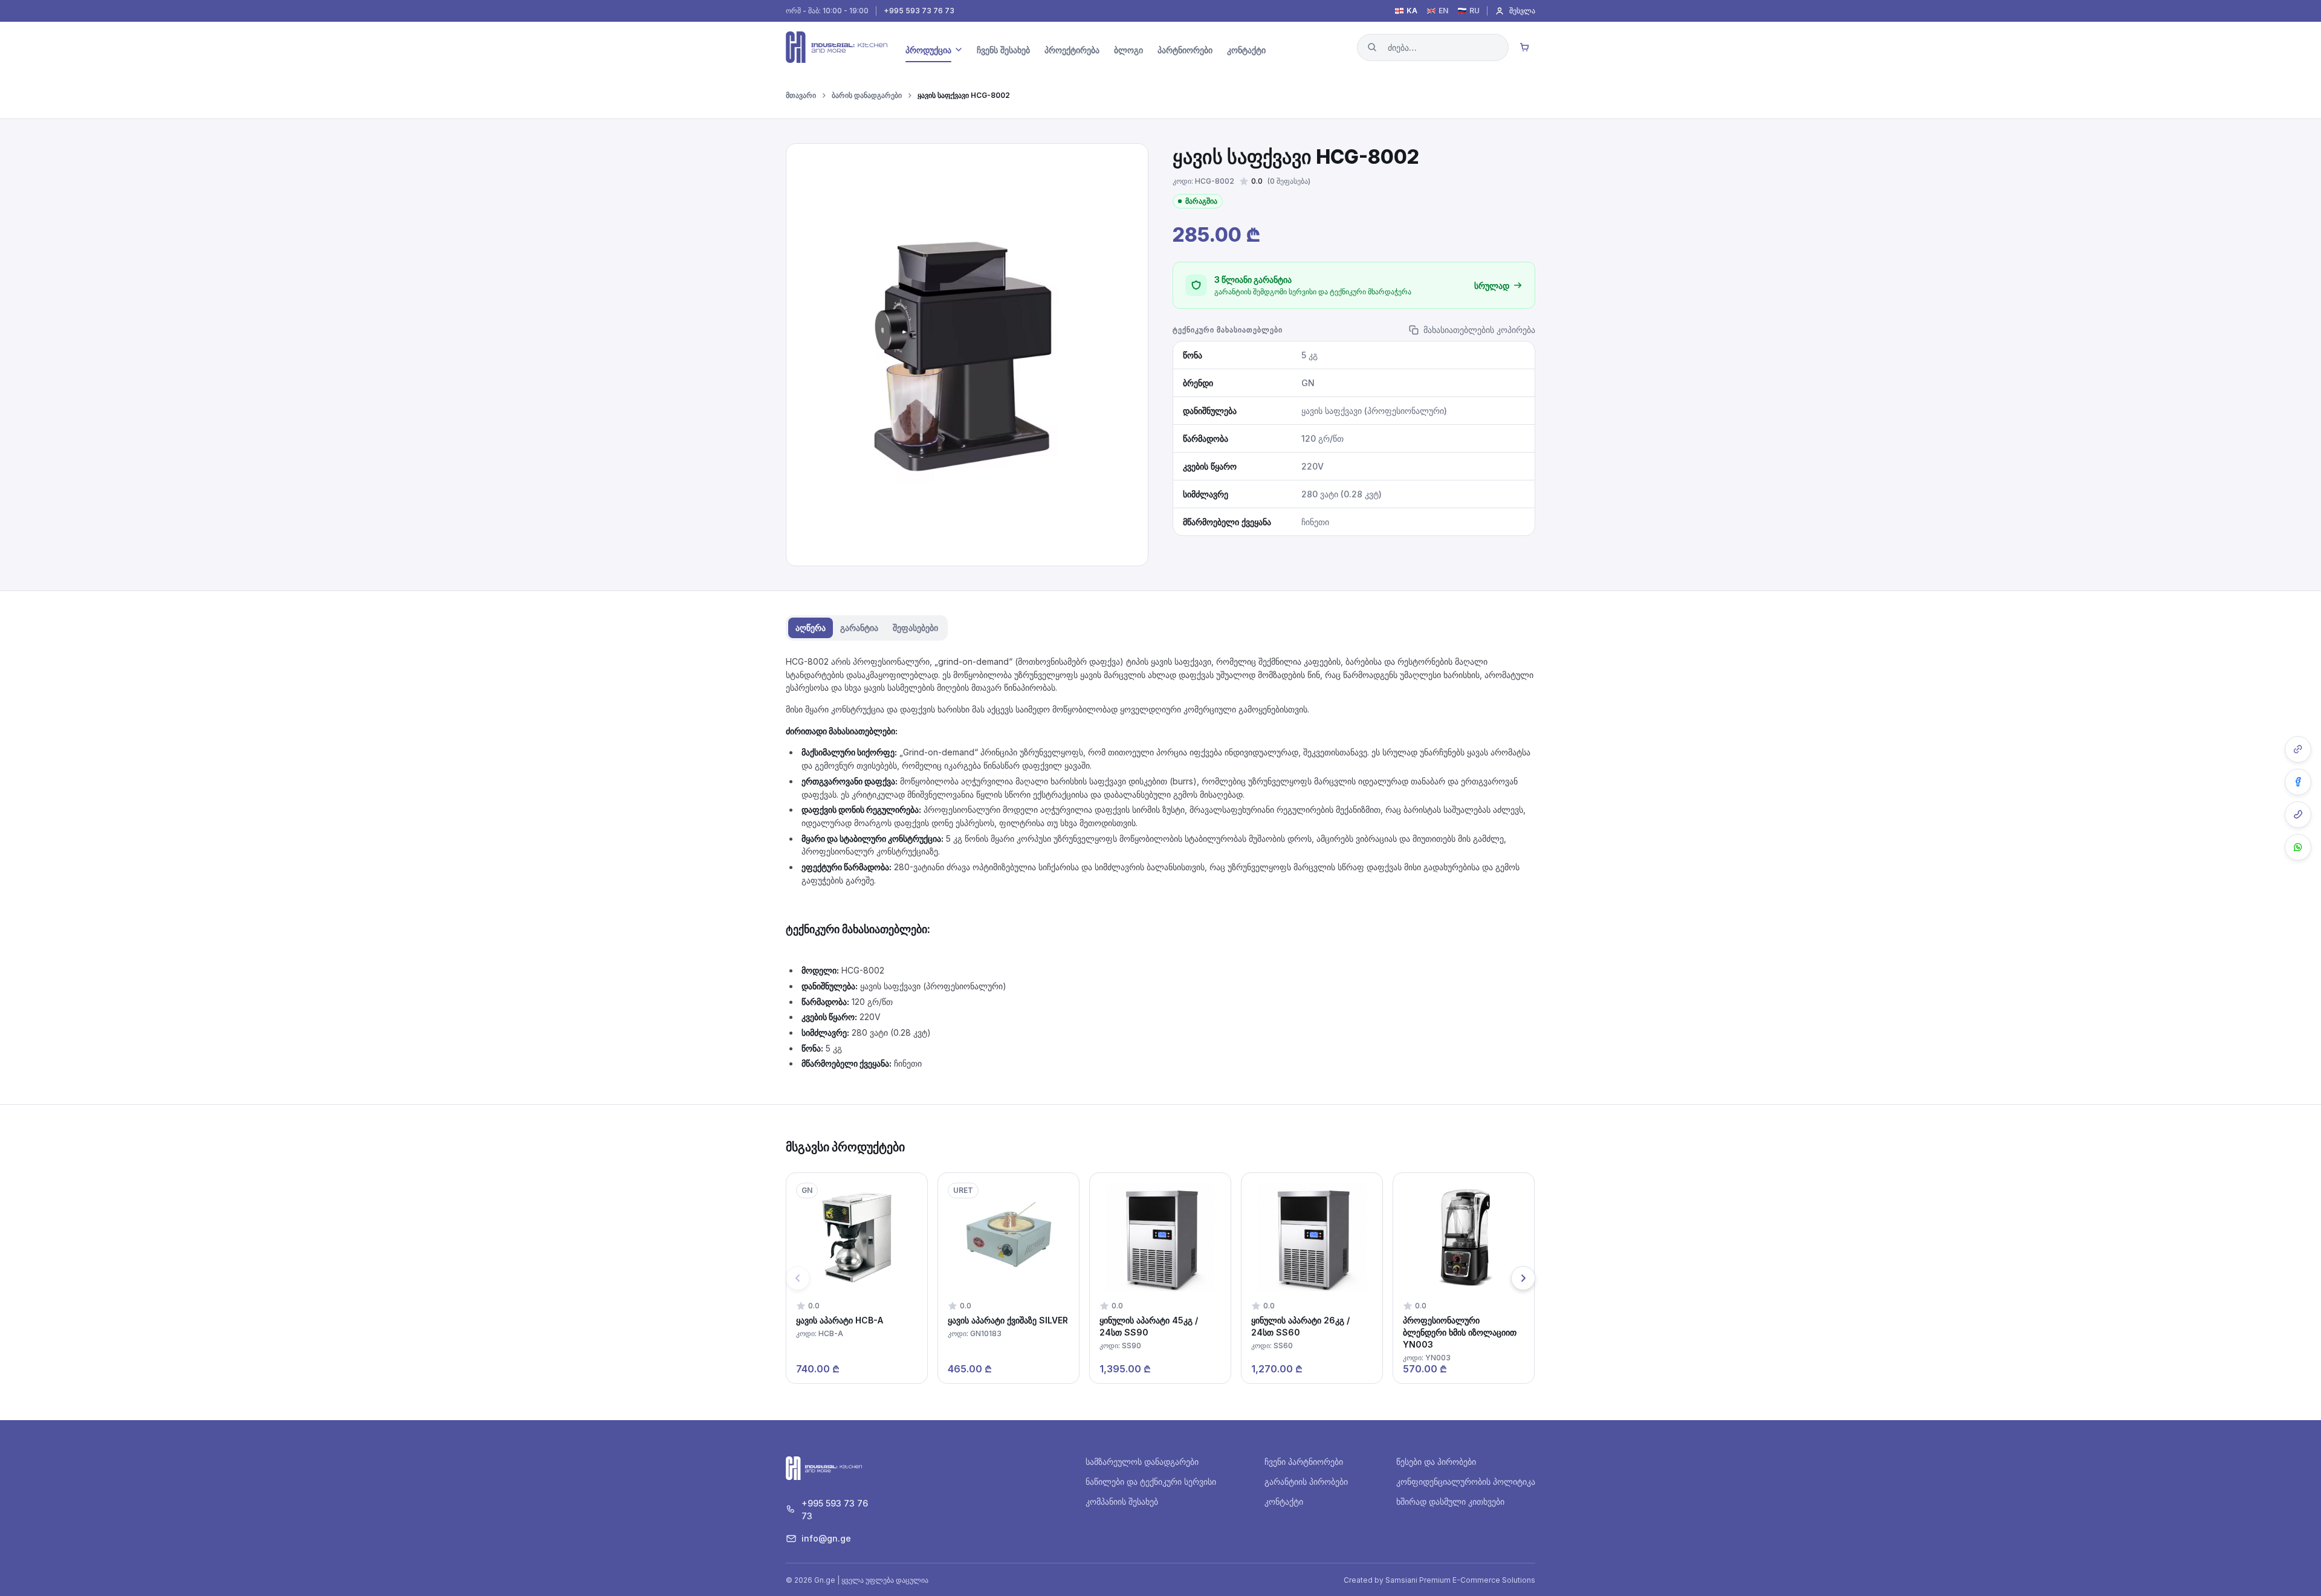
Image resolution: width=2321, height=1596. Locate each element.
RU (1474, 11)
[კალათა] (1524, 47)
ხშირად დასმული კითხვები (1450, 1501)
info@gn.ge (826, 1538)
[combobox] (1433, 47)
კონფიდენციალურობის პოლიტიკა (1466, 1481)
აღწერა (811, 628)
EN (1443, 11)
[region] (1160, 1278)
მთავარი (801, 95)
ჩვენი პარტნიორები (1304, 1462)
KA (1412, 11)
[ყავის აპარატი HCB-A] (857, 1278)
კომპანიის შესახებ (1122, 1501)
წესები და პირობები (1436, 1462)
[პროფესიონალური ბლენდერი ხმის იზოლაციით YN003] (1464, 1278)
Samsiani (1401, 1580)
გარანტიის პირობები (1306, 1481)
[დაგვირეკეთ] (2298, 815)
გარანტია (859, 628)
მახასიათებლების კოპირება (1479, 330)
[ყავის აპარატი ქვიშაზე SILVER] (1008, 1278)
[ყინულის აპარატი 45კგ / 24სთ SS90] (1160, 1278)
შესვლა (1522, 11)
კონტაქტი (1284, 1501)
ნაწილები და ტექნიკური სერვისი (1151, 1481)
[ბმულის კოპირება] (2298, 749)
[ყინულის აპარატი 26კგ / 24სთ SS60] (1312, 1278)
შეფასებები (915, 628)
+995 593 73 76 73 (919, 11)
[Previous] (798, 1278)
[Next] (1523, 1278)
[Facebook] (2298, 782)
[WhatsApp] (2298, 847)
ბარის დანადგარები (867, 95)
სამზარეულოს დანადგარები (1142, 1462)
